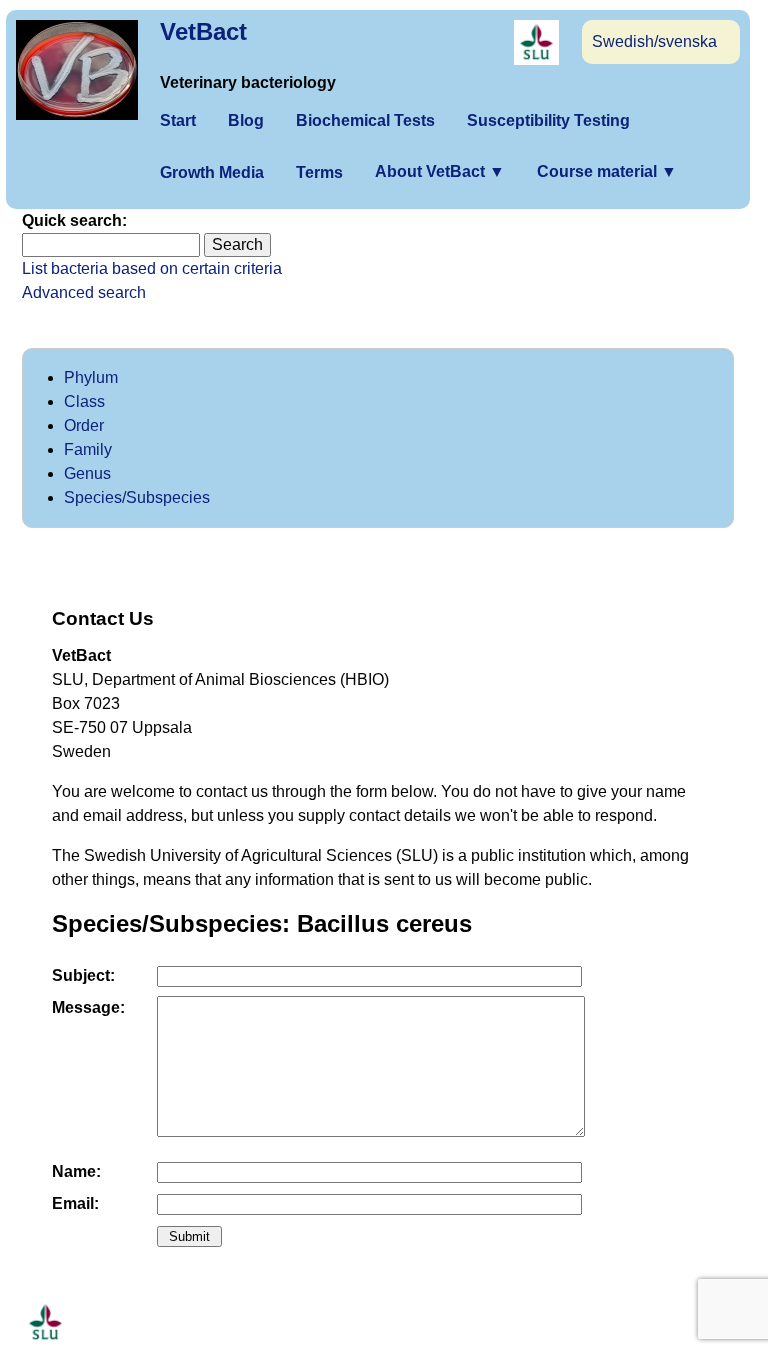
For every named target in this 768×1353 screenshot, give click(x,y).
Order (84, 425)
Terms (319, 172)
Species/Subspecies (137, 497)
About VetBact (440, 171)
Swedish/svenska (654, 41)
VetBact (203, 31)
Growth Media (212, 172)
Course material (607, 171)
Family (88, 449)
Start (178, 120)
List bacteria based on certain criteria (152, 268)
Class (84, 401)
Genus (87, 473)
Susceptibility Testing (548, 120)
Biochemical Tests (365, 120)
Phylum (91, 377)
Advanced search (84, 292)
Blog (246, 120)
